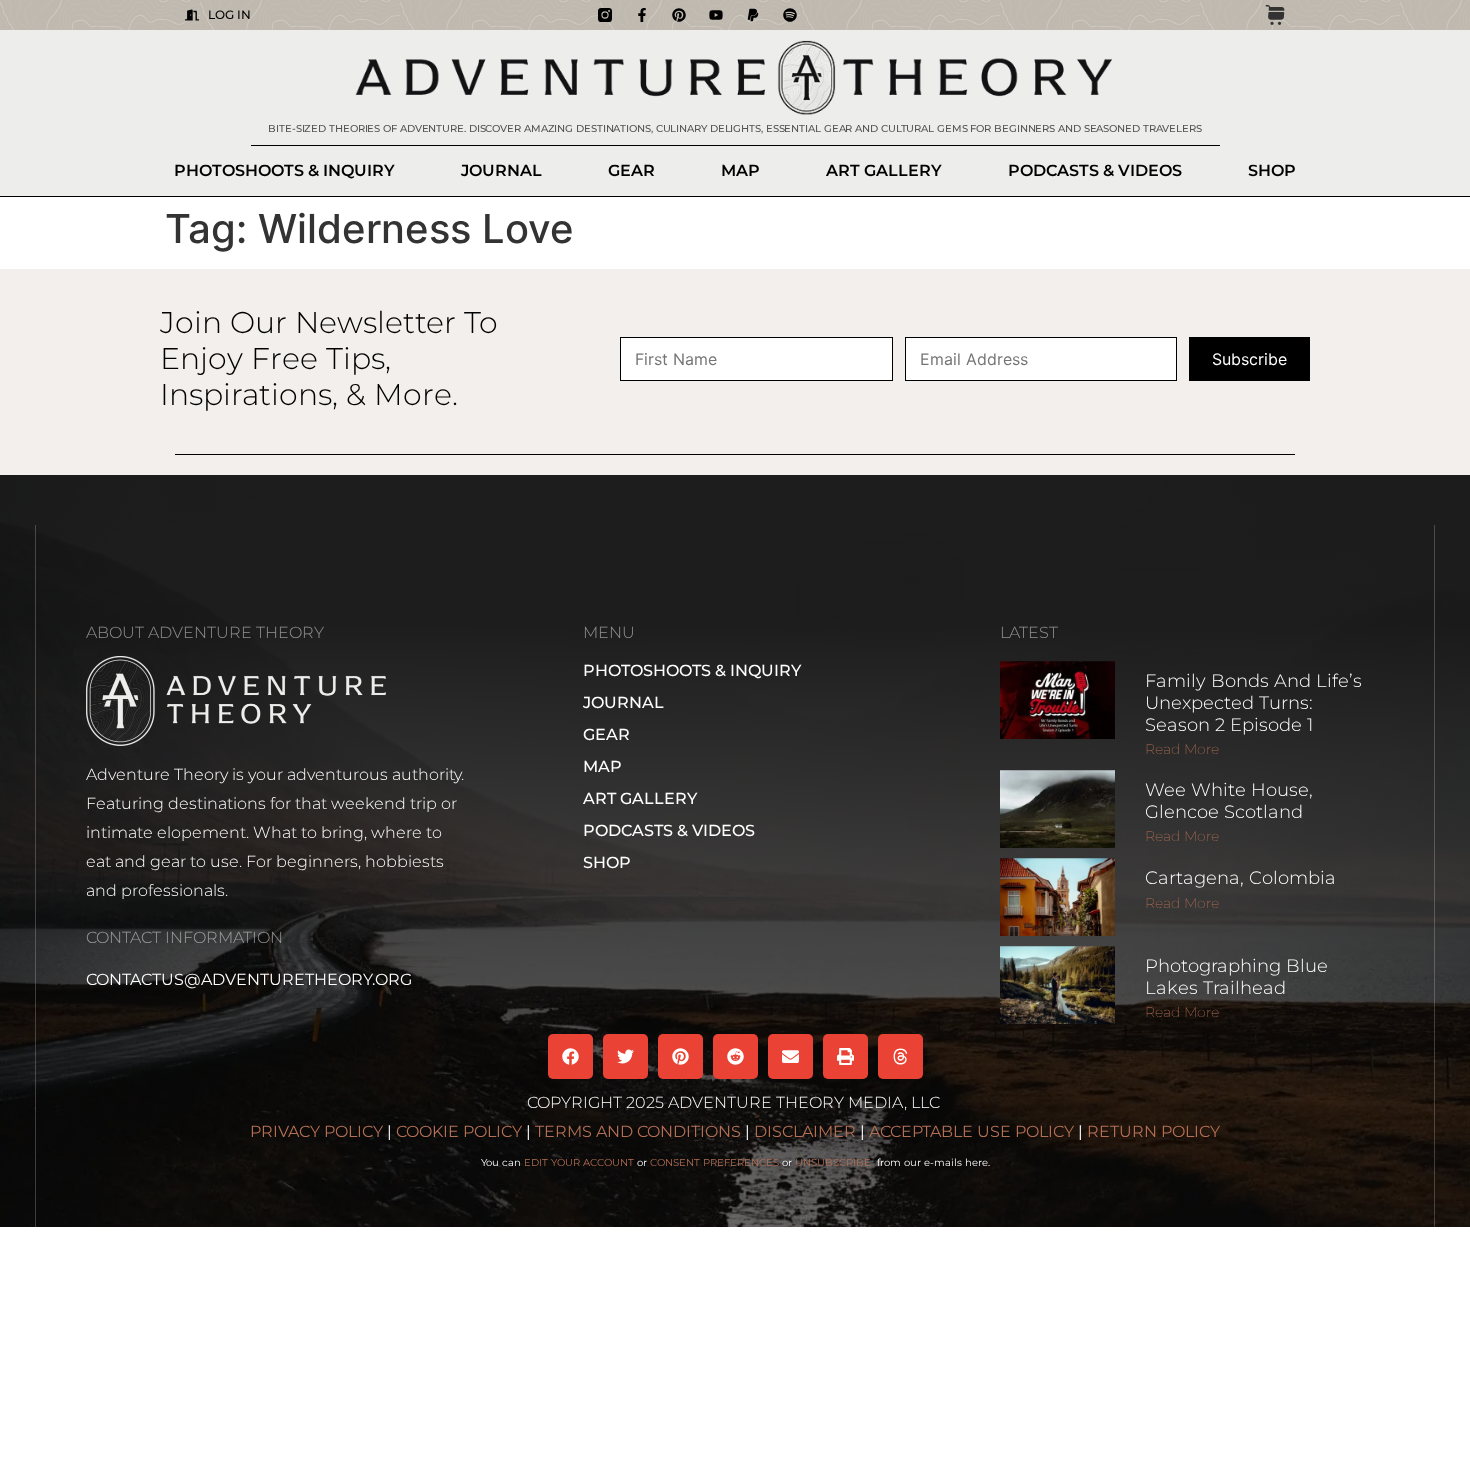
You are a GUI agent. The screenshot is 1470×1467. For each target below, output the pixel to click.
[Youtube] (716, 15)
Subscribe (1249, 359)
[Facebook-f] (642, 15)
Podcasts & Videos (1095, 170)
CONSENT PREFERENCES (714, 1162)
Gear (631, 170)
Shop (1272, 170)
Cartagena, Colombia (1240, 878)
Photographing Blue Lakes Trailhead (1236, 977)
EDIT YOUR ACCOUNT (579, 1162)
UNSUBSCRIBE (834, 1162)
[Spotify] (790, 15)
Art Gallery (884, 170)
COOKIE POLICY (459, 1131)
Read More (1182, 749)
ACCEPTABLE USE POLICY (971, 1131)
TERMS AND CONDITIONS (638, 1131)
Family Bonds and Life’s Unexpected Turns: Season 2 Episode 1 (1253, 702)
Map (740, 170)
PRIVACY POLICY (316, 1131)
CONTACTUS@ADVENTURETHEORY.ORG (249, 979)
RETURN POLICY (1153, 1131)
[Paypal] (753, 15)
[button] (570, 1056)
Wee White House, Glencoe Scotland (1229, 801)
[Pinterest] (679, 15)
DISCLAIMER (805, 1131)
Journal (501, 170)
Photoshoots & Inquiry (284, 170)
